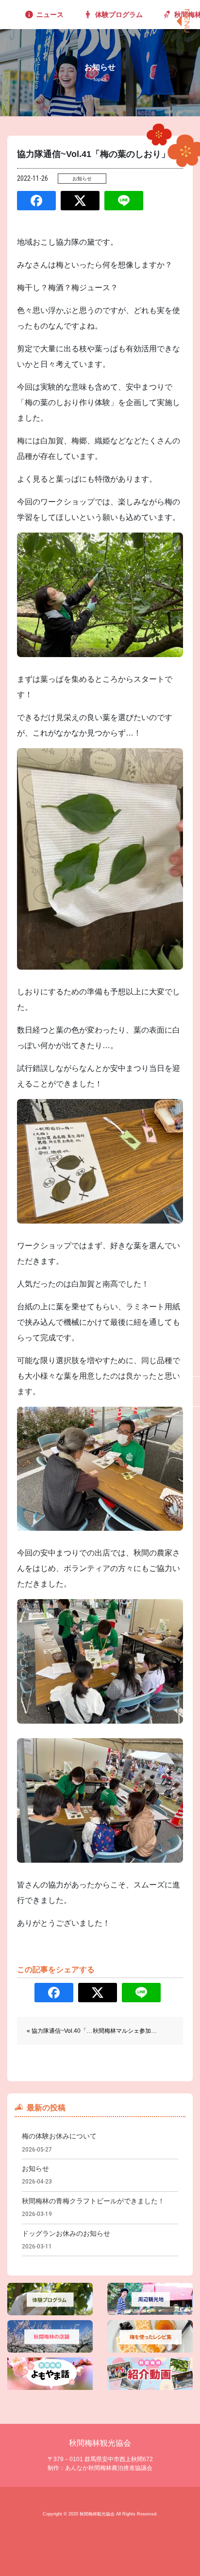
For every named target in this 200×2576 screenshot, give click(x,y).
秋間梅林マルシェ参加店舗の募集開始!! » (146, 2031)
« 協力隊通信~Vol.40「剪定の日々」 (74, 2031)
